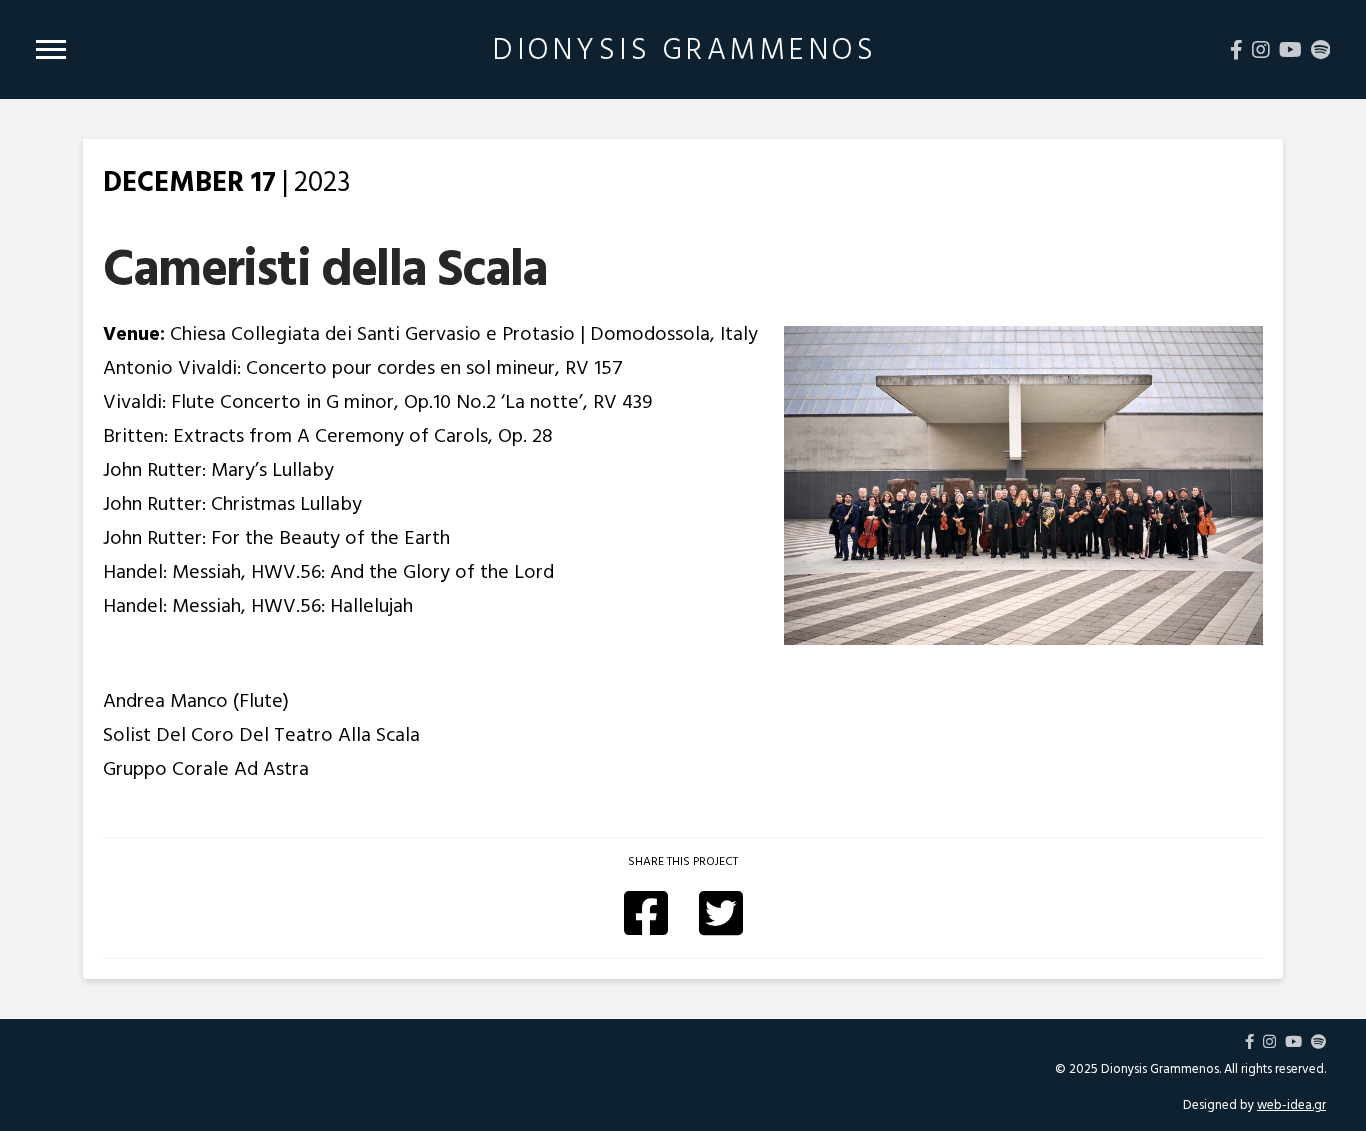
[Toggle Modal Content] (51, 49)
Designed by (1254, 1105)
